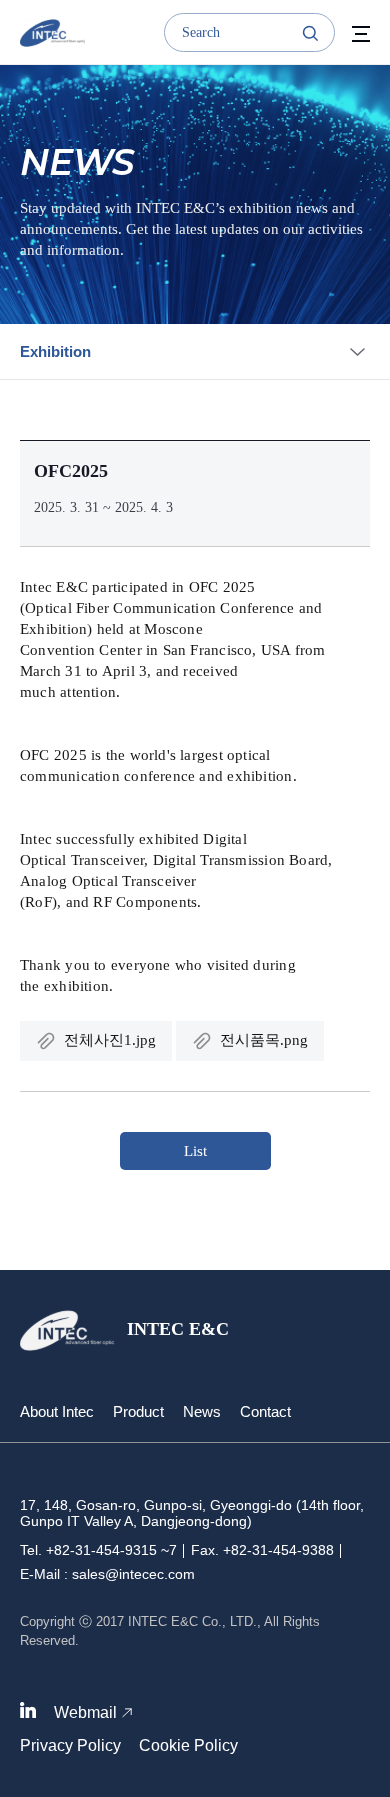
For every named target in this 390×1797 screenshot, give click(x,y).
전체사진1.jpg (110, 1040)
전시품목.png (264, 1040)
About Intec (57, 1411)
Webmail (85, 1712)
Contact (265, 1411)
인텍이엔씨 (52, 33)
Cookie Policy (188, 1745)
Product (138, 1411)
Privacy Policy (70, 1745)
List (195, 1151)
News (202, 1411)
